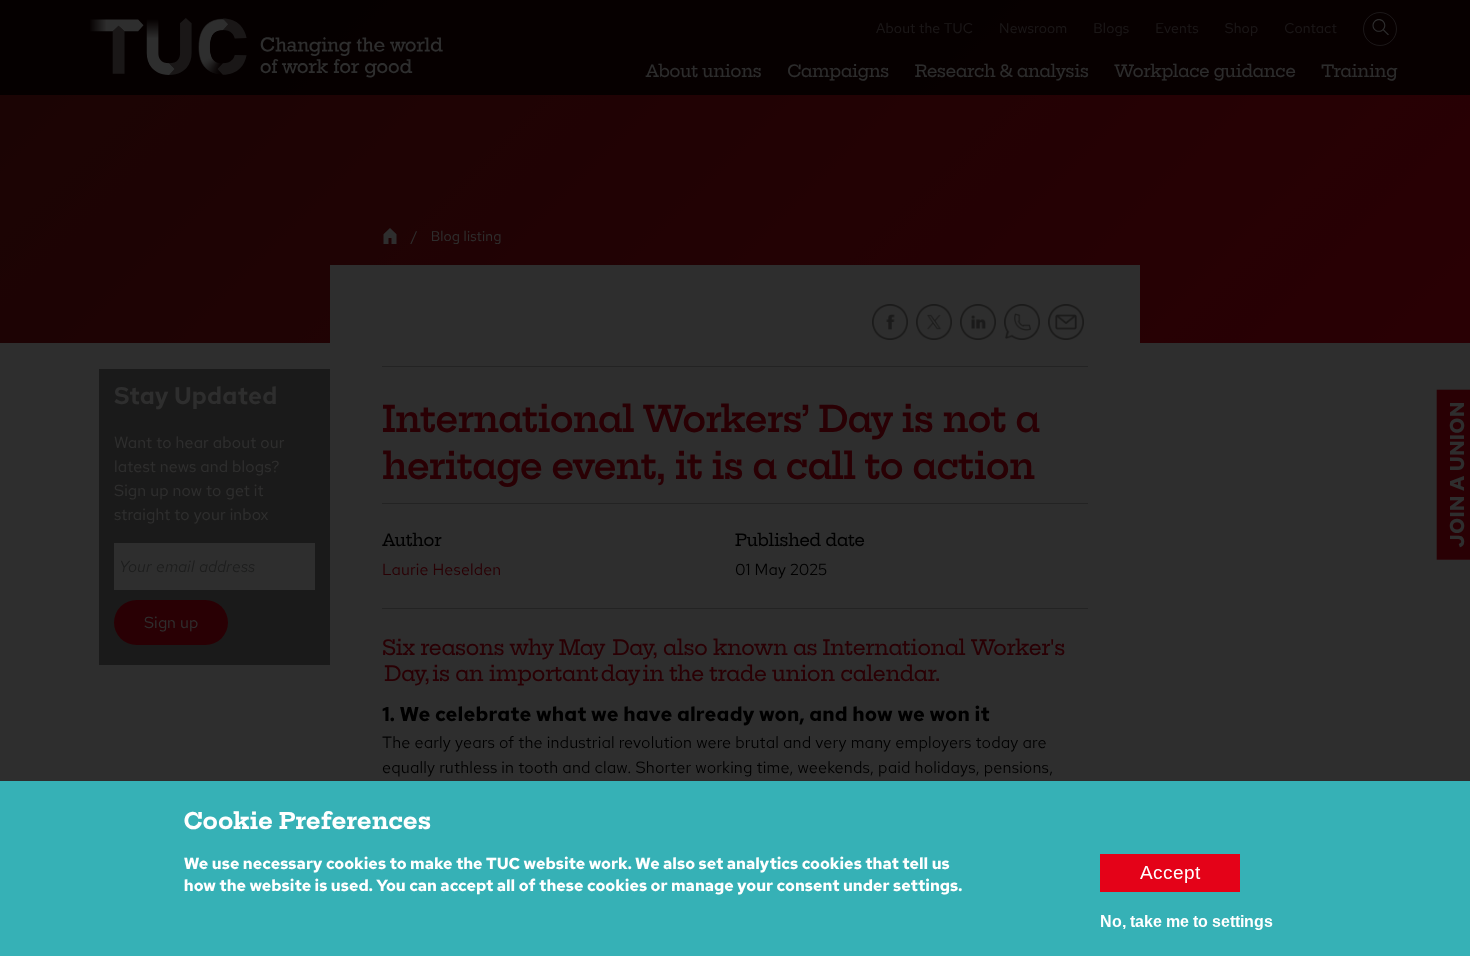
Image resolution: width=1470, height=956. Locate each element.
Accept (1170, 872)
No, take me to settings (1186, 920)
